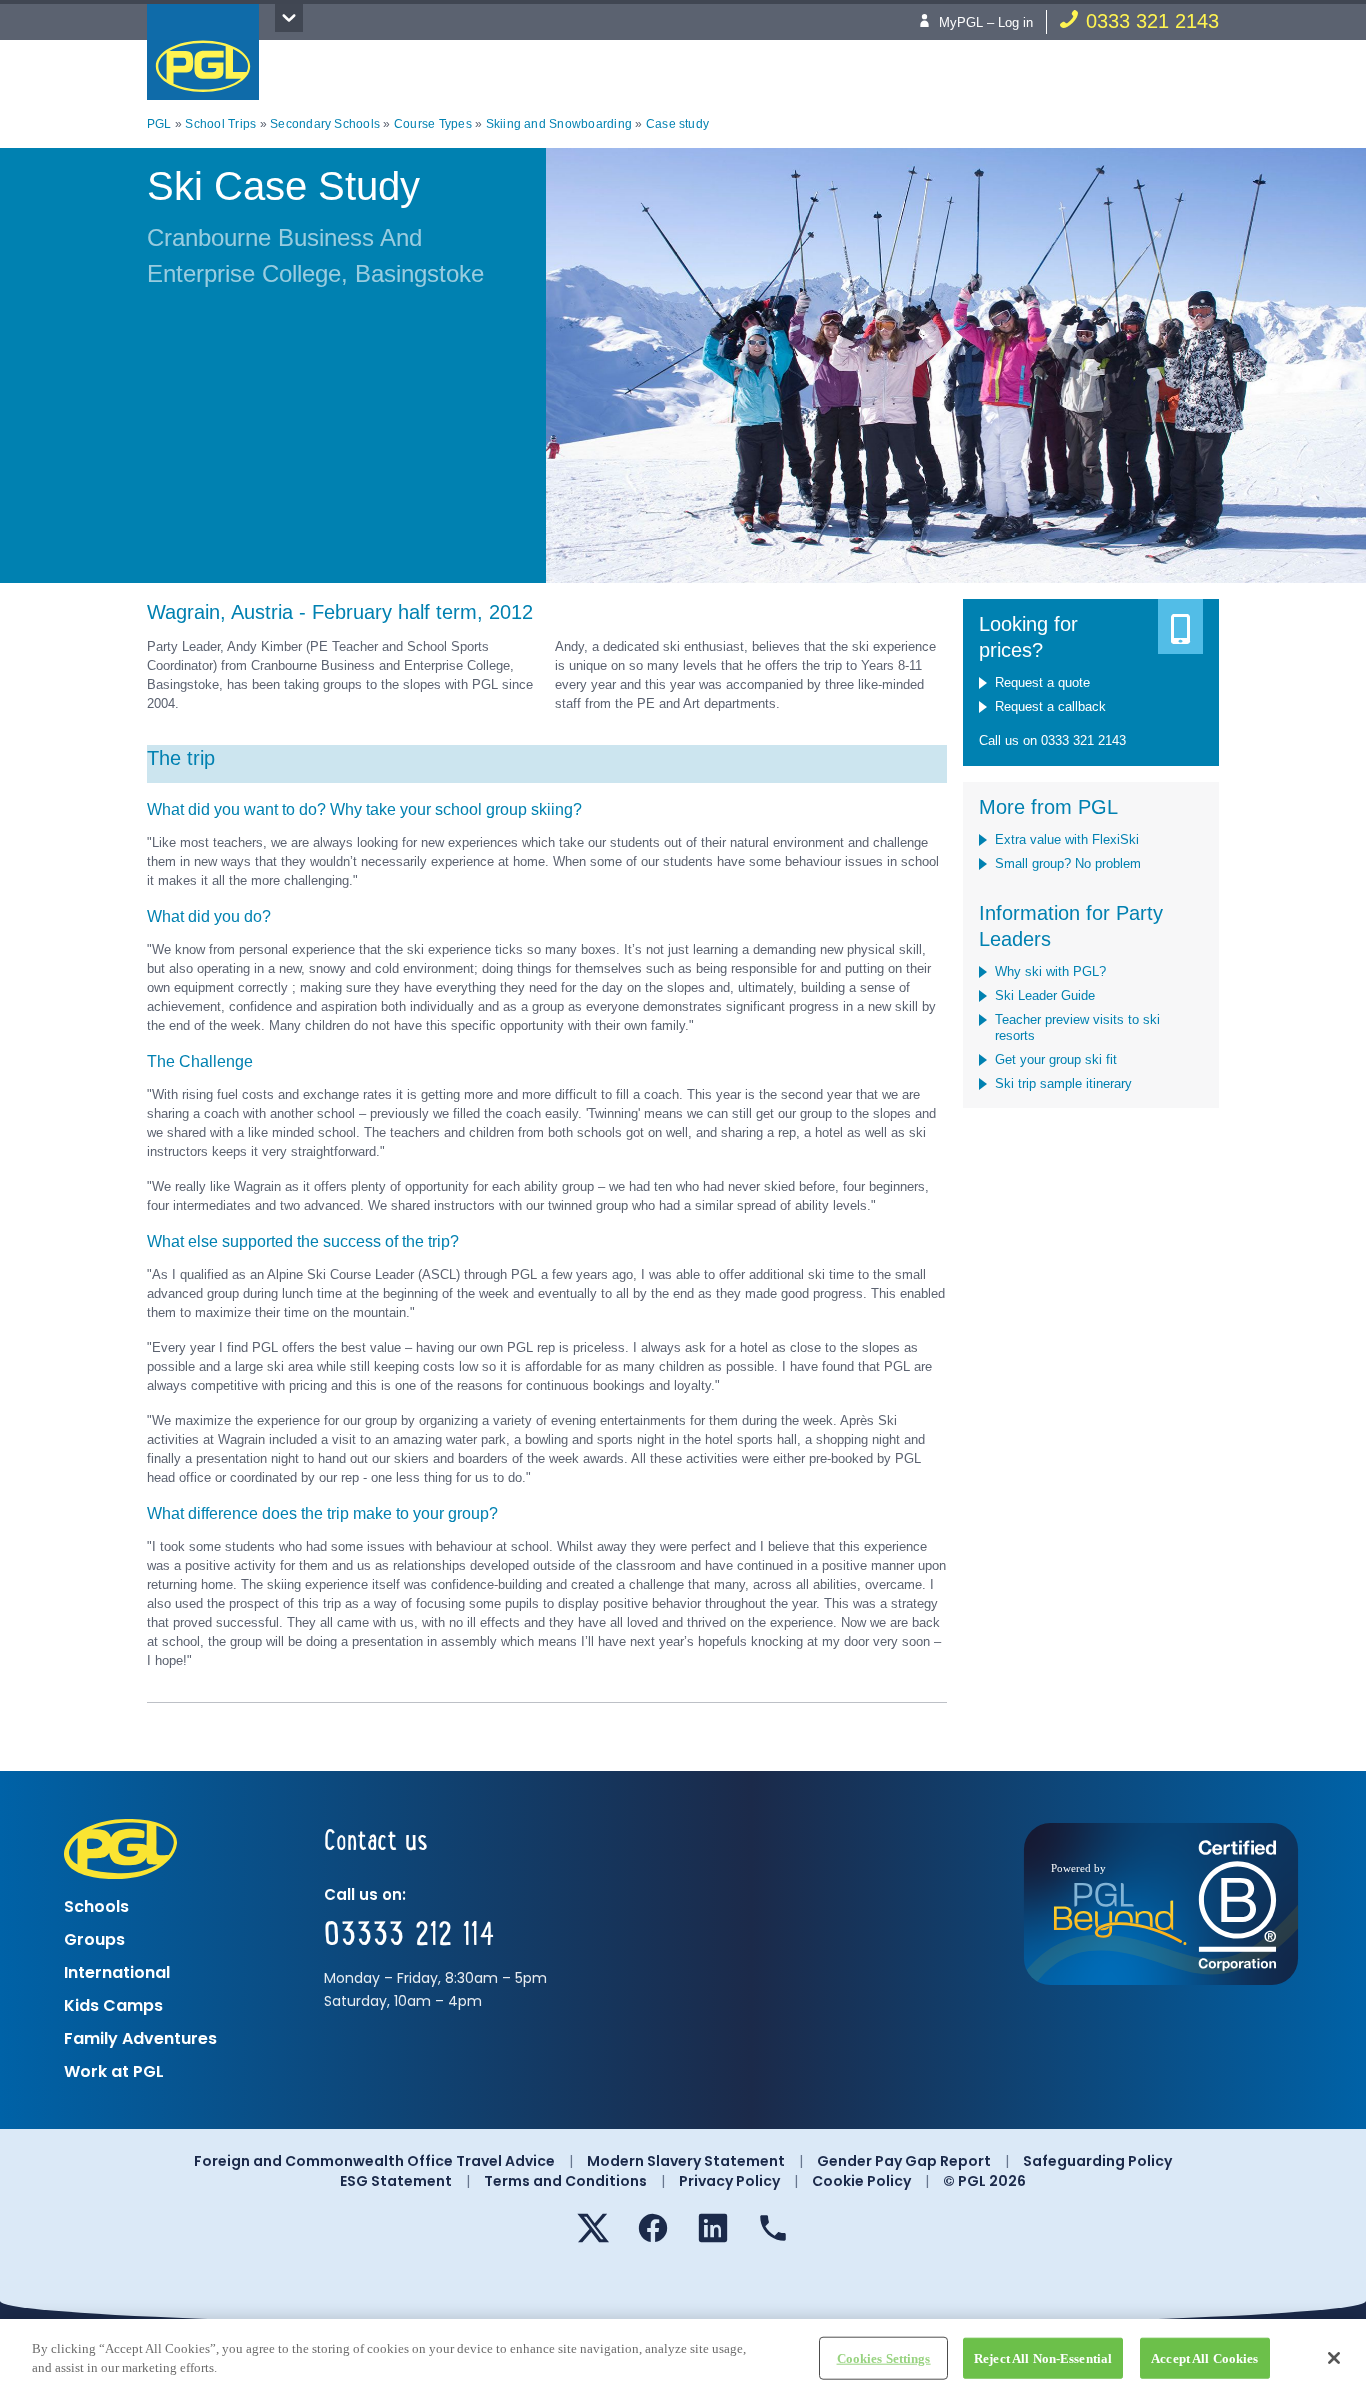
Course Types (433, 124)
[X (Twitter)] (593, 2228)
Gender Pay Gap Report (904, 2161)
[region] (683, 2360)
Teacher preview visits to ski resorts (1077, 1027)
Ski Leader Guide (1045, 995)
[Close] (1334, 2358)
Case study (677, 124)
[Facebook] (653, 2228)
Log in (1015, 22)
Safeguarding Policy (1097, 2161)
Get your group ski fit (1056, 1059)
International (117, 1972)
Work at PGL (114, 2071)
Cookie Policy (861, 2181)
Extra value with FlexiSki (1067, 839)
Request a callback (1050, 706)
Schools (96, 1906)
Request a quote (1042, 682)
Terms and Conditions (565, 2181)
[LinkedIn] (713, 2228)
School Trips (220, 124)
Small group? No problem (1068, 863)
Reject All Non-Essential (1043, 2358)
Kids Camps (113, 2005)
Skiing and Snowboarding (559, 124)
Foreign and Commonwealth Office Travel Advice (374, 2161)
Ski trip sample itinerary (1063, 1083)
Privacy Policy (729, 2181)
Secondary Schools (325, 124)
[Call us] (773, 2228)
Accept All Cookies (1204, 2358)
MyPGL (961, 22)
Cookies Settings (884, 2358)
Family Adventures (140, 2038)
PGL (203, 52)
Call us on (1010, 740)
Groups (94, 1939)
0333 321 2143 (1152, 21)
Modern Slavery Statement (686, 2161)
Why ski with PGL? (1050, 971)
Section (289, 18)
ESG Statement (396, 2181)
